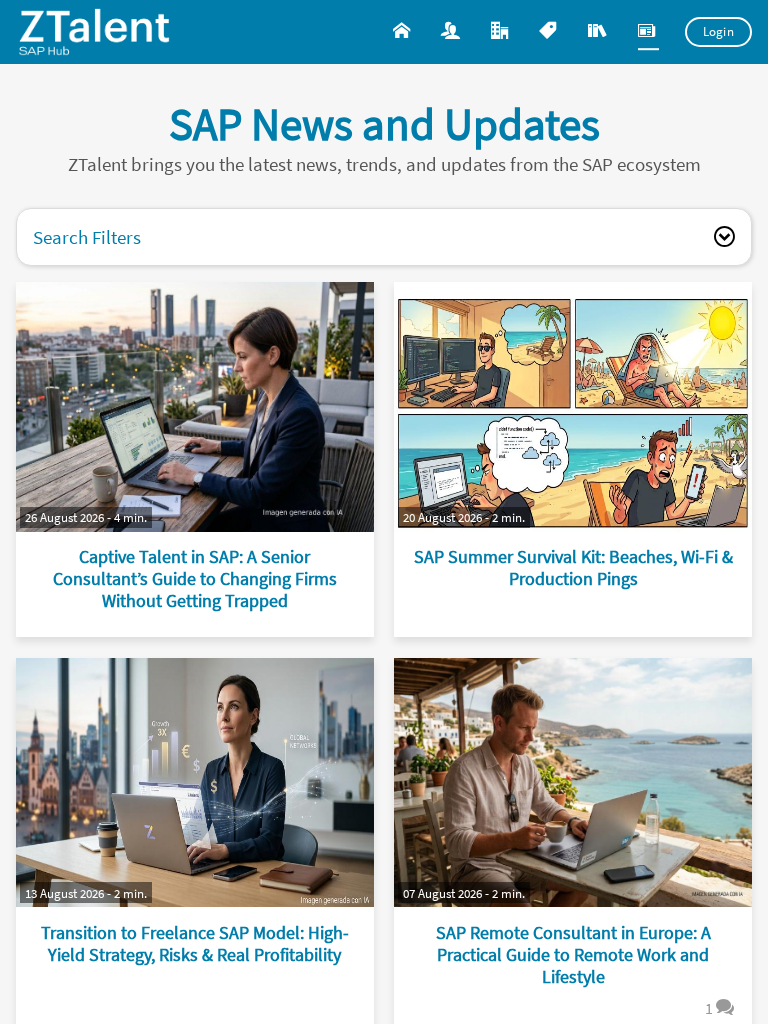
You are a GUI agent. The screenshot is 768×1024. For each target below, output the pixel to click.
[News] (648, 32)
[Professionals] (452, 32)
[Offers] (549, 32)
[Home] (403, 32)
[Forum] (599, 32)
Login (719, 31)
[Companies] (501, 32)
